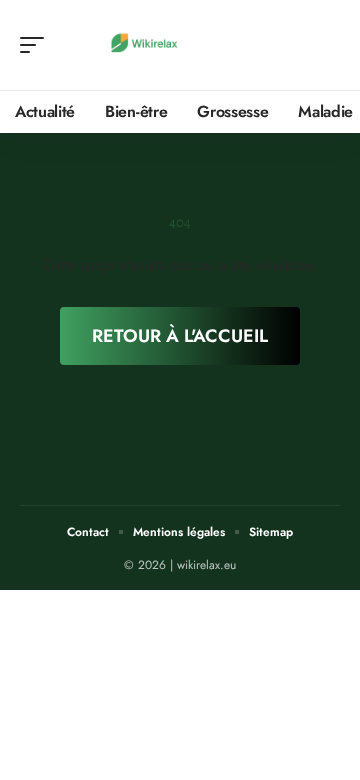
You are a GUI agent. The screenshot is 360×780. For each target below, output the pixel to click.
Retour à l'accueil (180, 336)
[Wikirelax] (144, 45)
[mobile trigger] (37, 45)
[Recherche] (326, 45)
